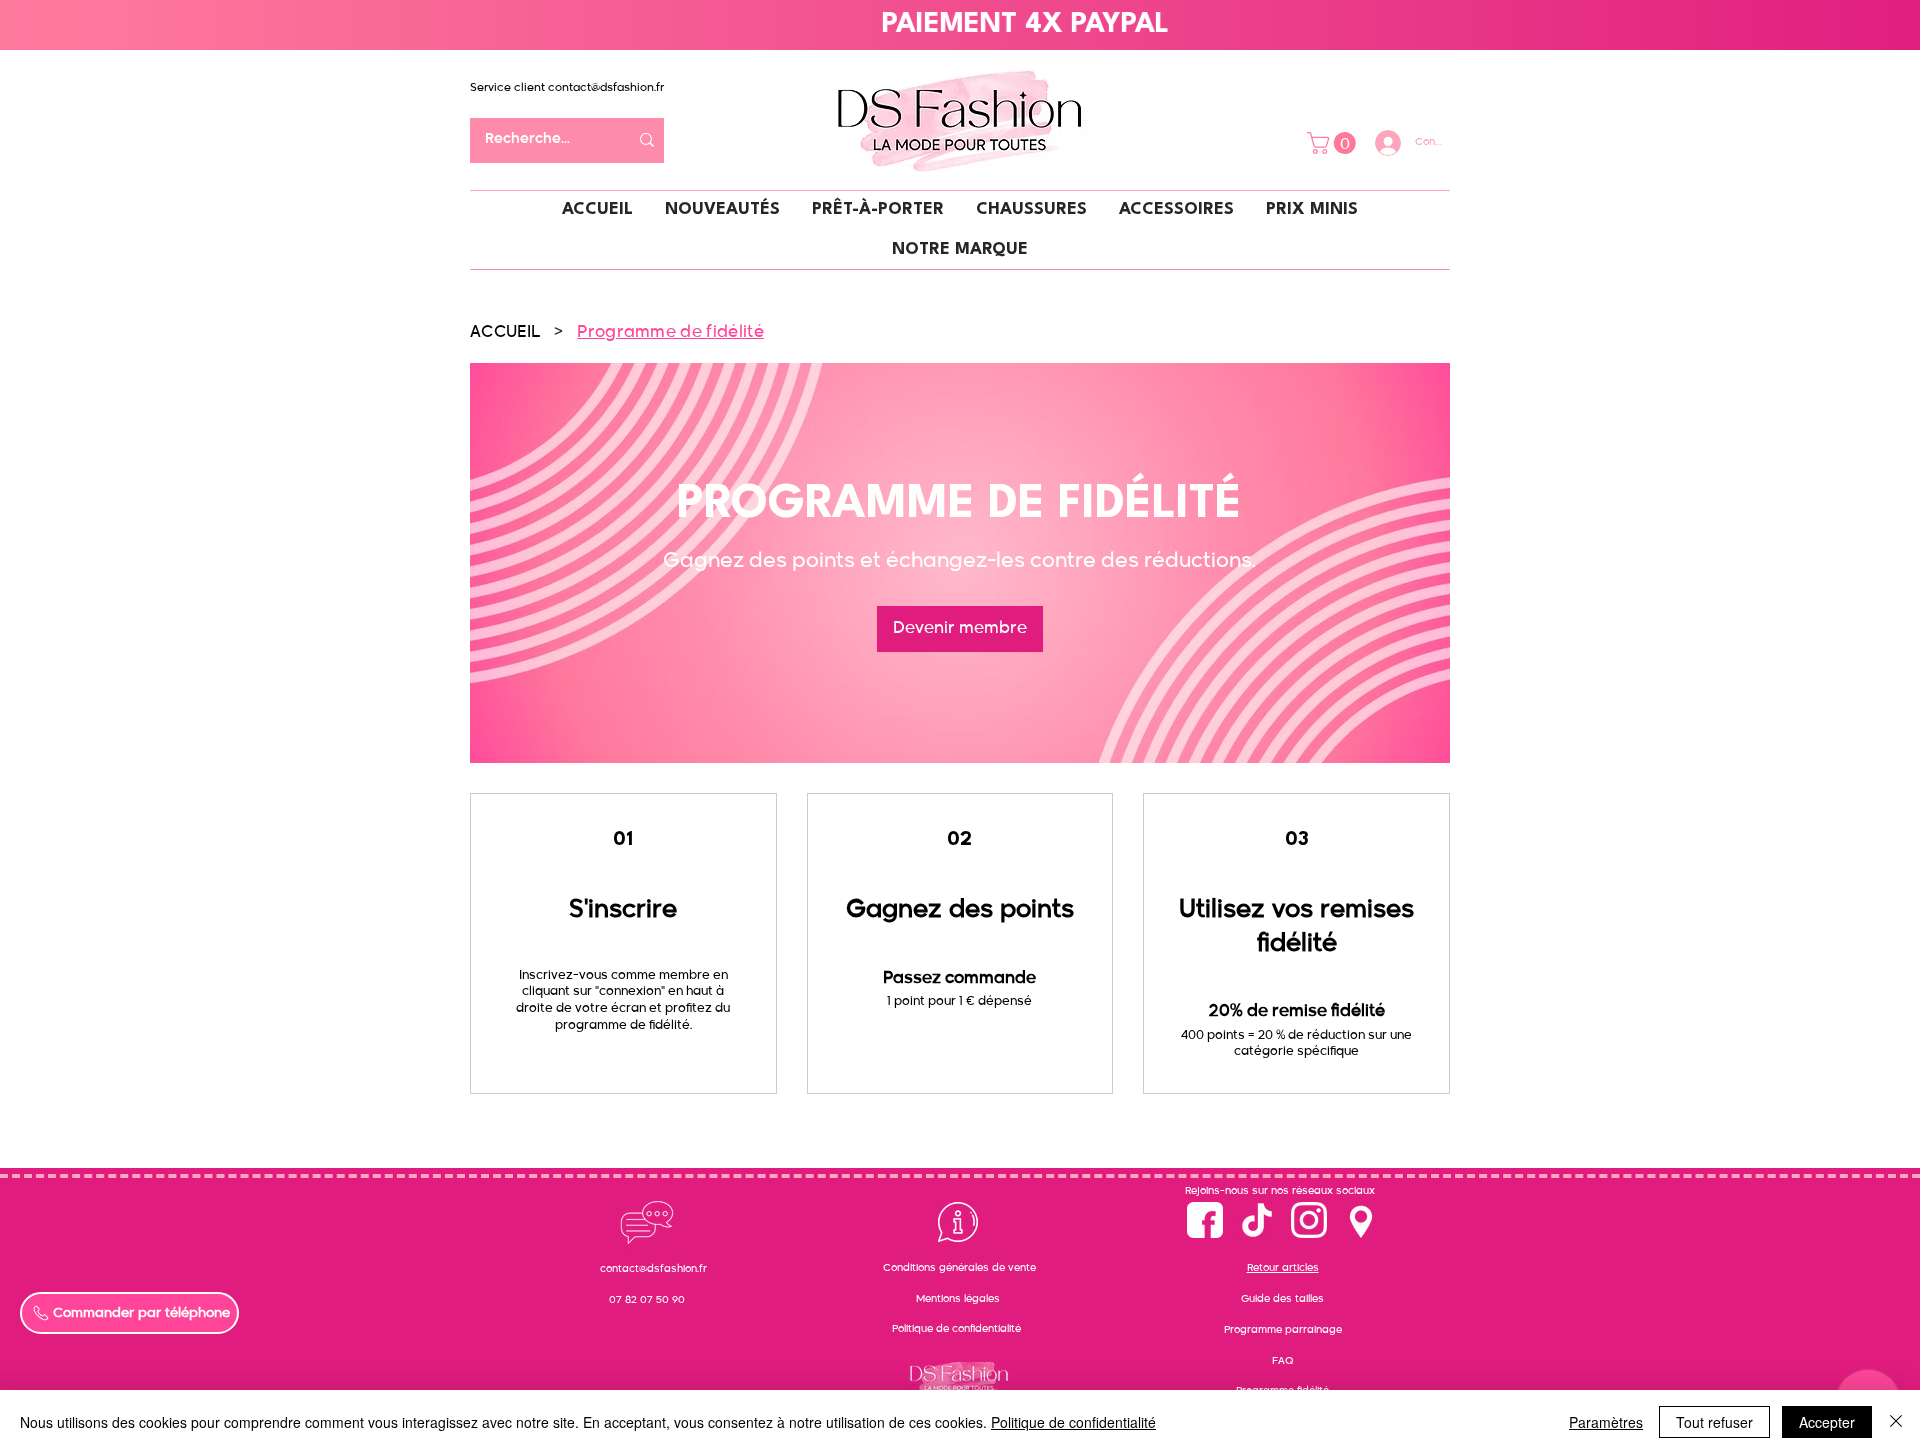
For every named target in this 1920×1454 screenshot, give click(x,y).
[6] (1309, 1220)
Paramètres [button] (1606, 1422)
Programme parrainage (1283, 1330)
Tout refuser (1714, 1422)
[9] (1257, 1220)
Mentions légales (958, 1299)
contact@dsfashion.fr (606, 87)
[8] (1361, 1220)
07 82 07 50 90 (647, 1300)
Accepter (1827, 1422)
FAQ (1283, 1361)
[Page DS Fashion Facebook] (1205, 1220)
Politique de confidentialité (956, 1329)
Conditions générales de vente (959, 1268)
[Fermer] (1896, 1422)
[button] (1334, 143)
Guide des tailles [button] (1282, 1299)
